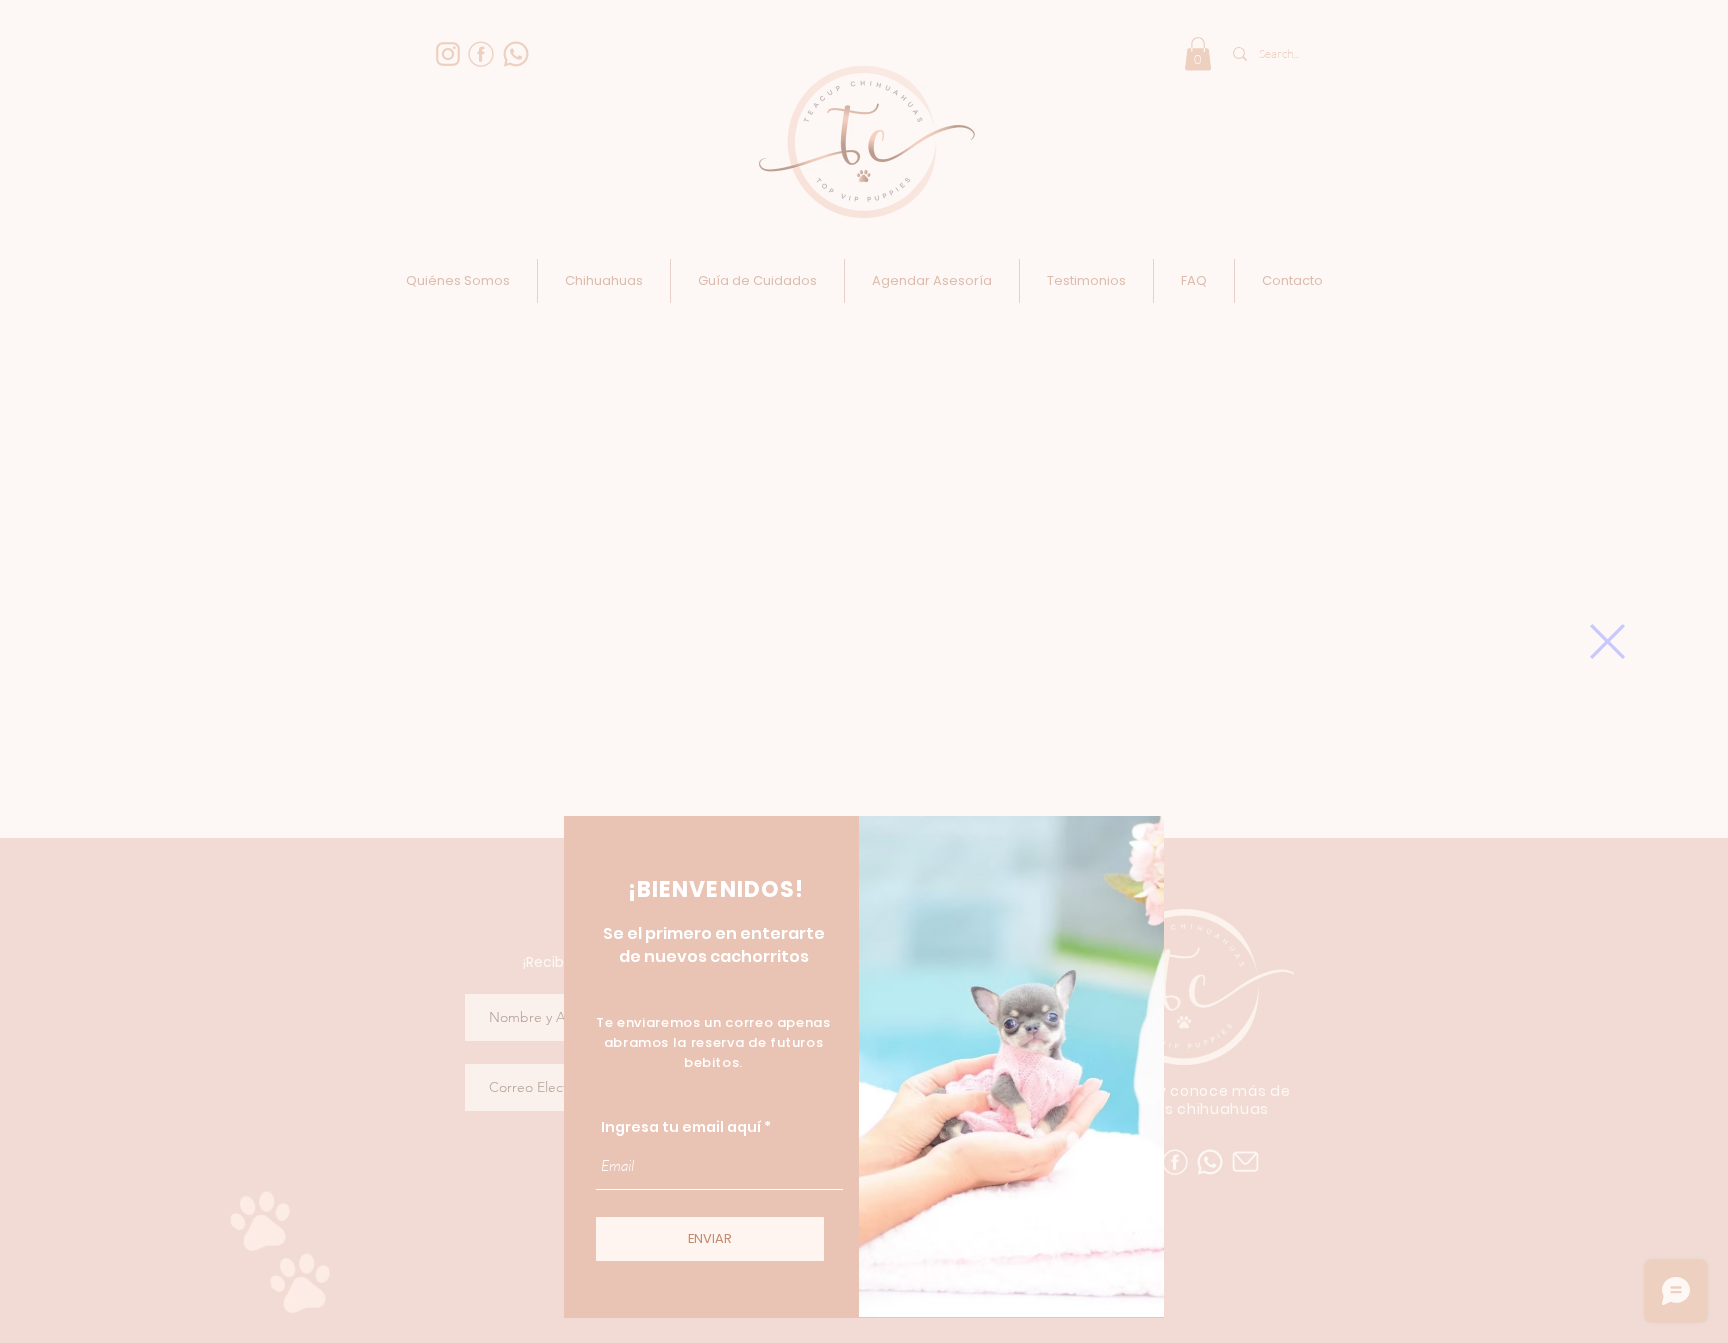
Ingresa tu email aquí (681, 1127)
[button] (1607, 641)
